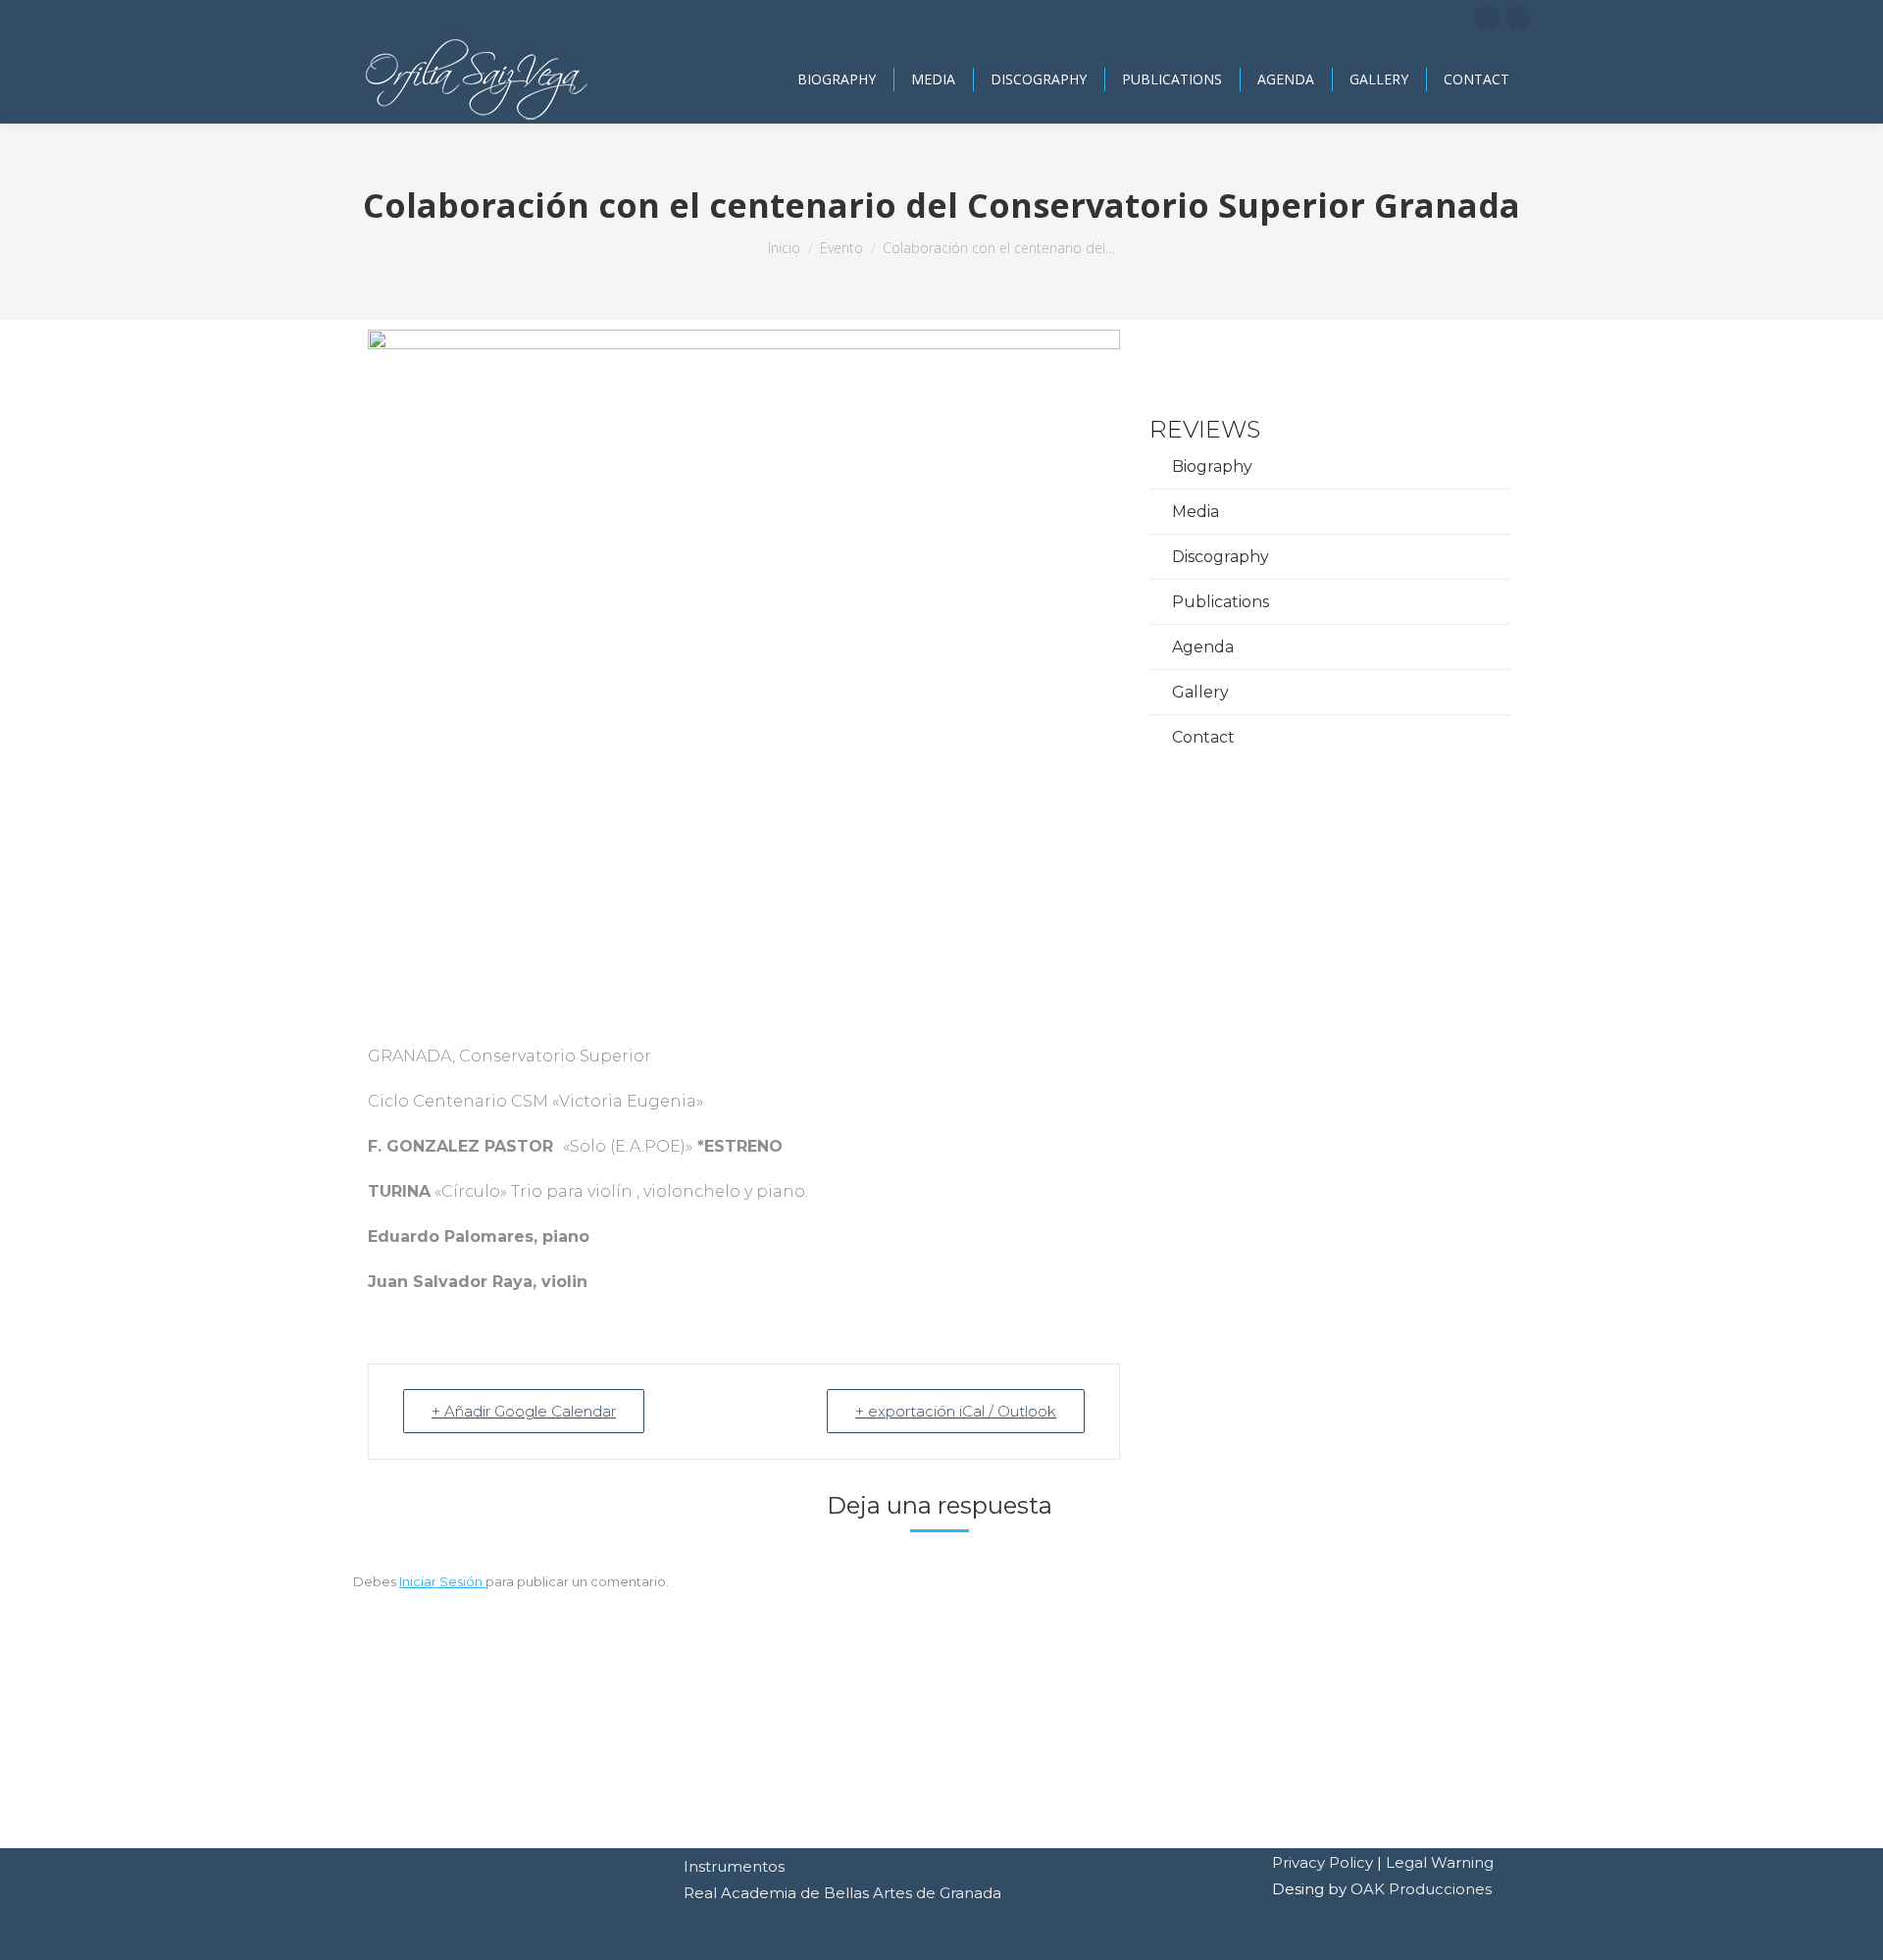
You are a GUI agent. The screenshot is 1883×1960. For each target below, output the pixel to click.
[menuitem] (837, 79)
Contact (1203, 737)
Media (1196, 512)
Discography (1221, 557)
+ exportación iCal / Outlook (956, 1411)
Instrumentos (734, 1866)
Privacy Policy (1323, 1862)
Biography (1212, 466)
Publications (1221, 602)
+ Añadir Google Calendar (524, 1411)
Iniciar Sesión (442, 1581)
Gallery (1200, 692)
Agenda (1203, 647)
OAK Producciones (1421, 1889)
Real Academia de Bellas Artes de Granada (842, 1893)
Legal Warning (1440, 1862)
